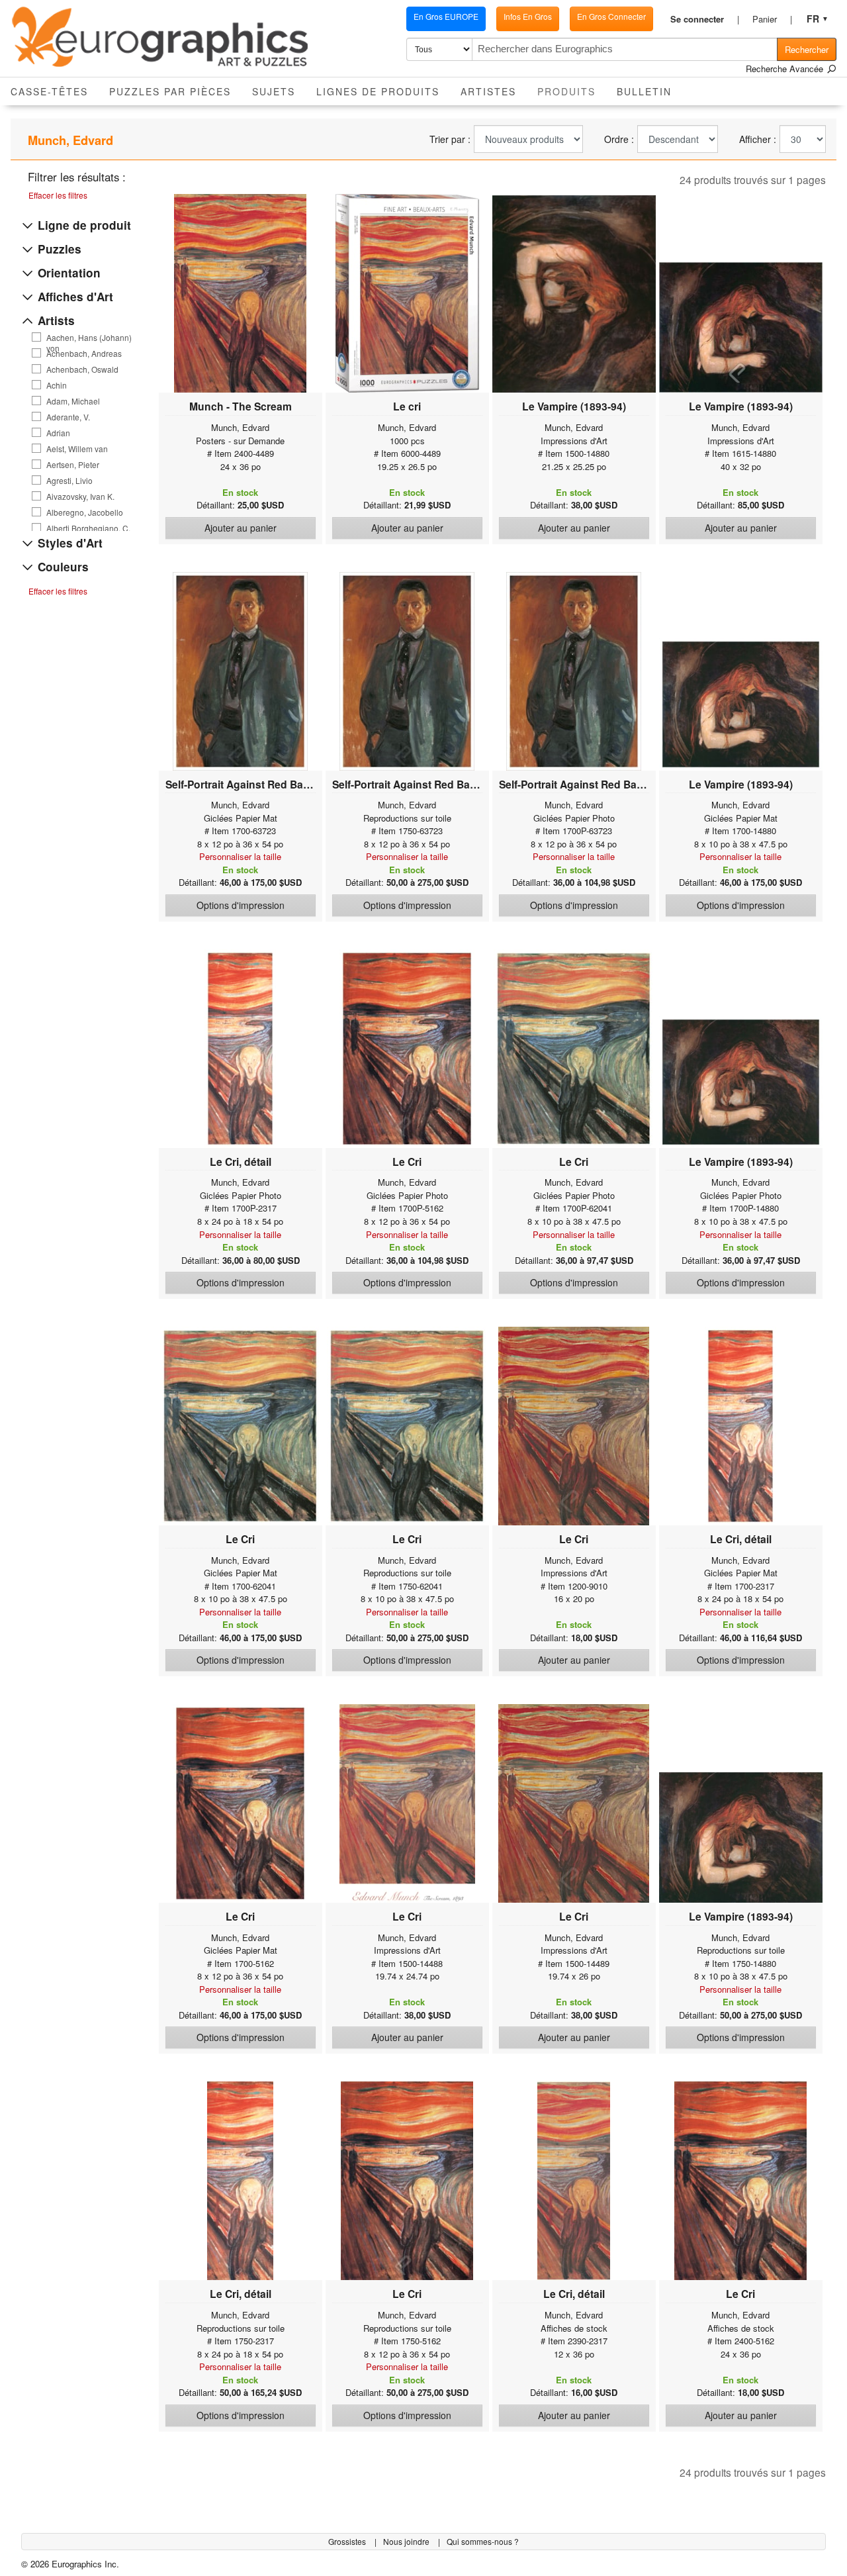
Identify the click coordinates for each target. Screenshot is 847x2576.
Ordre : (619, 139)
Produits (572, 91)
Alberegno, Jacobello (85, 512)
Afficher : (758, 139)
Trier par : (450, 139)
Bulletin (644, 91)
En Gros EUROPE (446, 16)
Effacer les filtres (58, 195)
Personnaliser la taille (240, 856)
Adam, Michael (73, 401)
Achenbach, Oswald (82, 369)
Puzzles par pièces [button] (170, 91)
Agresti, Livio (69, 481)
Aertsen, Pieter (73, 465)
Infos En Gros (528, 16)
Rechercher (807, 49)
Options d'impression (241, 905)
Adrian (58, 433)
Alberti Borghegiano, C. (88, 528)
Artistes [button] (488, 91)
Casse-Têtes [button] (49, 91)
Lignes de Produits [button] (378, 91)
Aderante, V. (68, 417)
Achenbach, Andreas (84, 354)
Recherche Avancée (786, 69)
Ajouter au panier (241, 528)
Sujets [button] (274, 91)
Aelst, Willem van (77, 449)
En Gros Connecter (611, 16)
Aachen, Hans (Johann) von (89, 338)
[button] (705, 19)
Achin (57, 385)
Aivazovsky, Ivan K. (80, 497)
